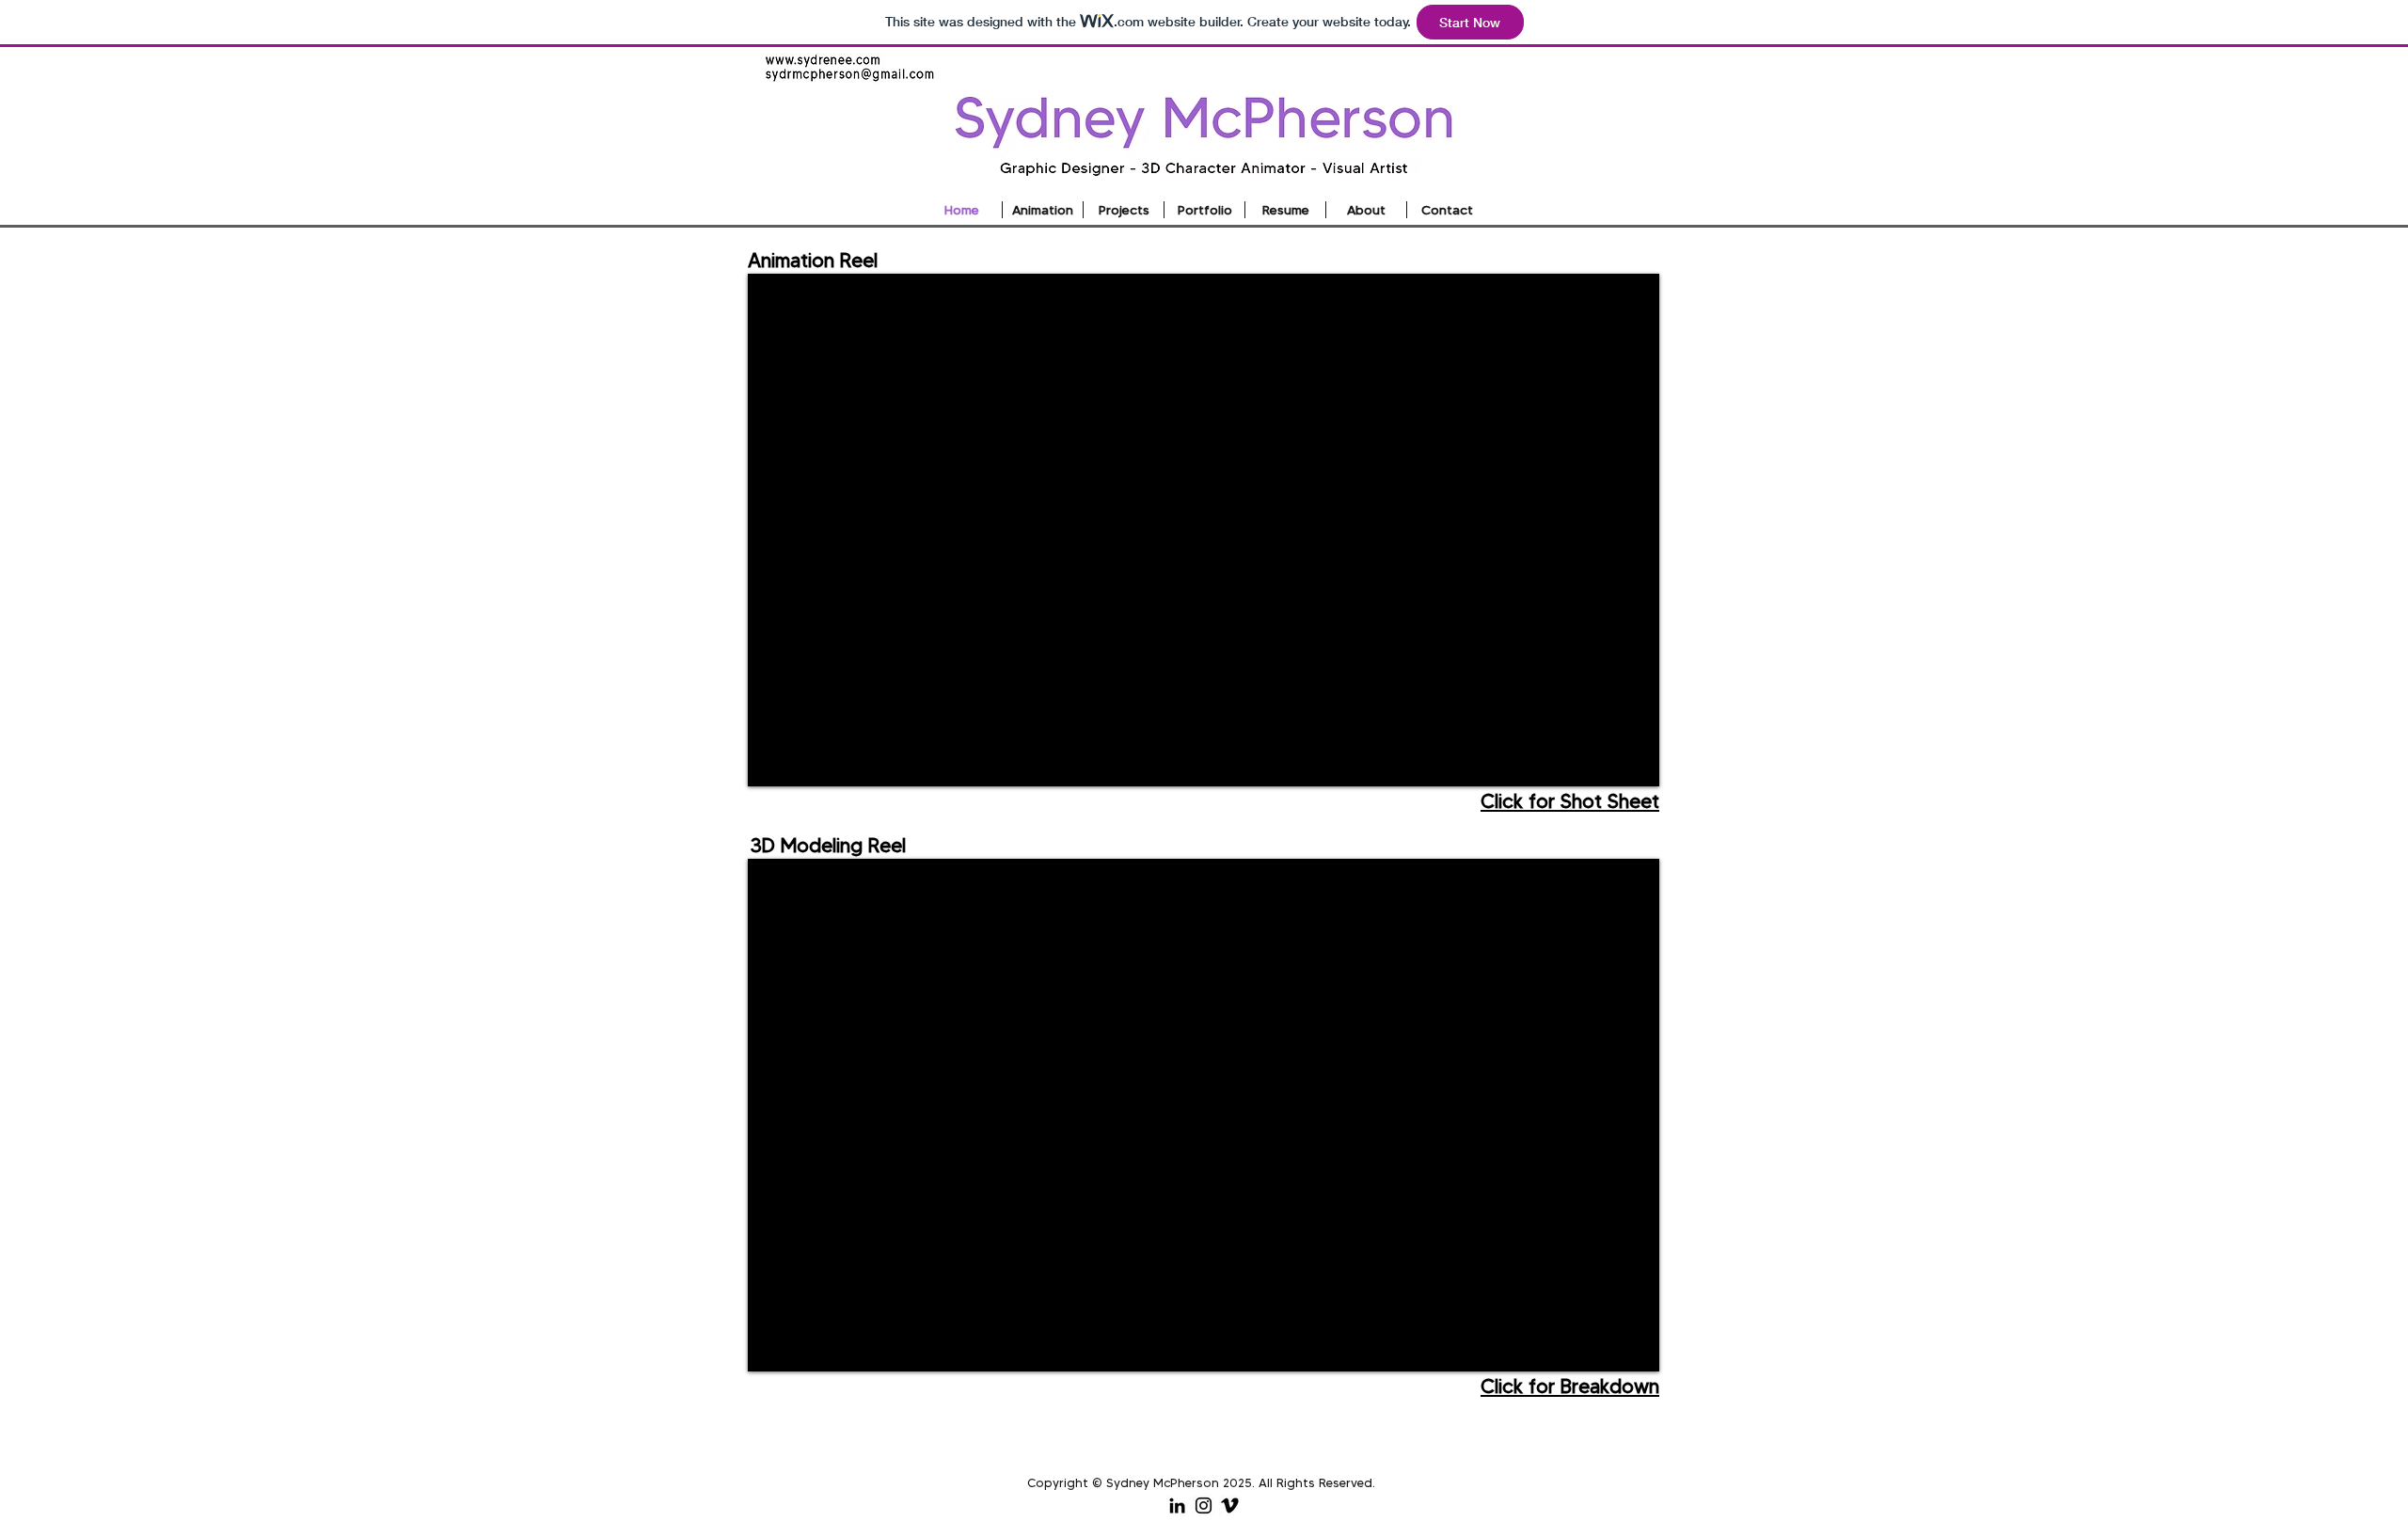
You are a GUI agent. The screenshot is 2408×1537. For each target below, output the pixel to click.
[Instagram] (1204, 1505)
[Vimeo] (1230, 1505)
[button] (1124, 210)
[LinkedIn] (1177, 1505)
